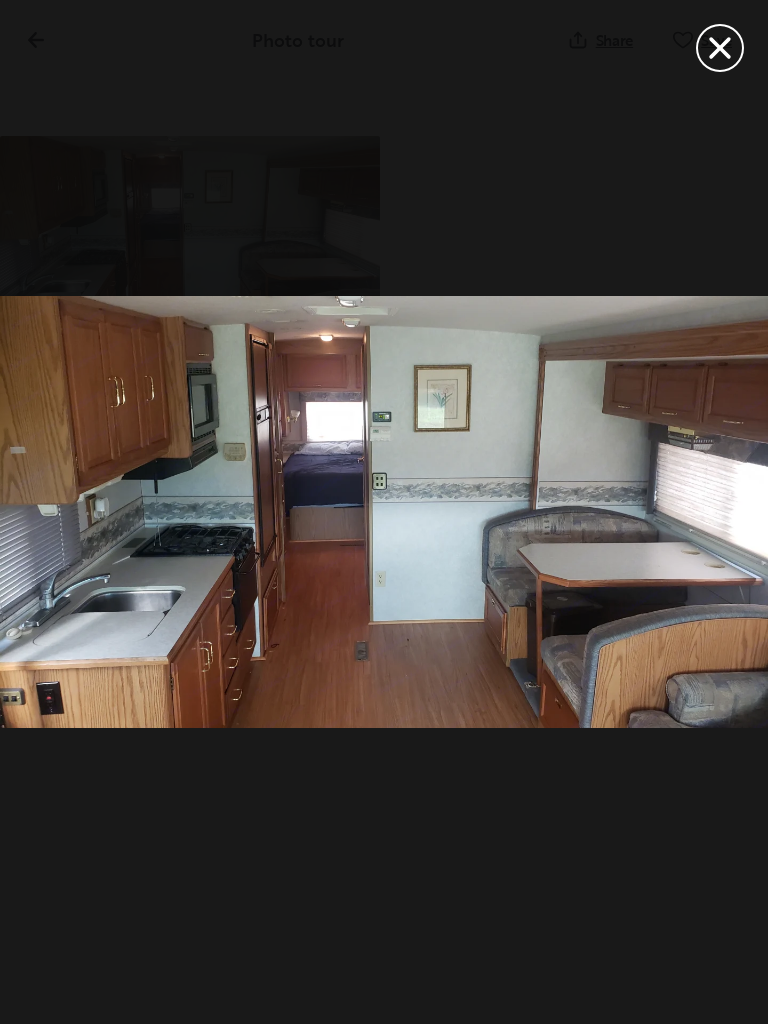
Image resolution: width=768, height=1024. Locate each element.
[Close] (720, 48)
